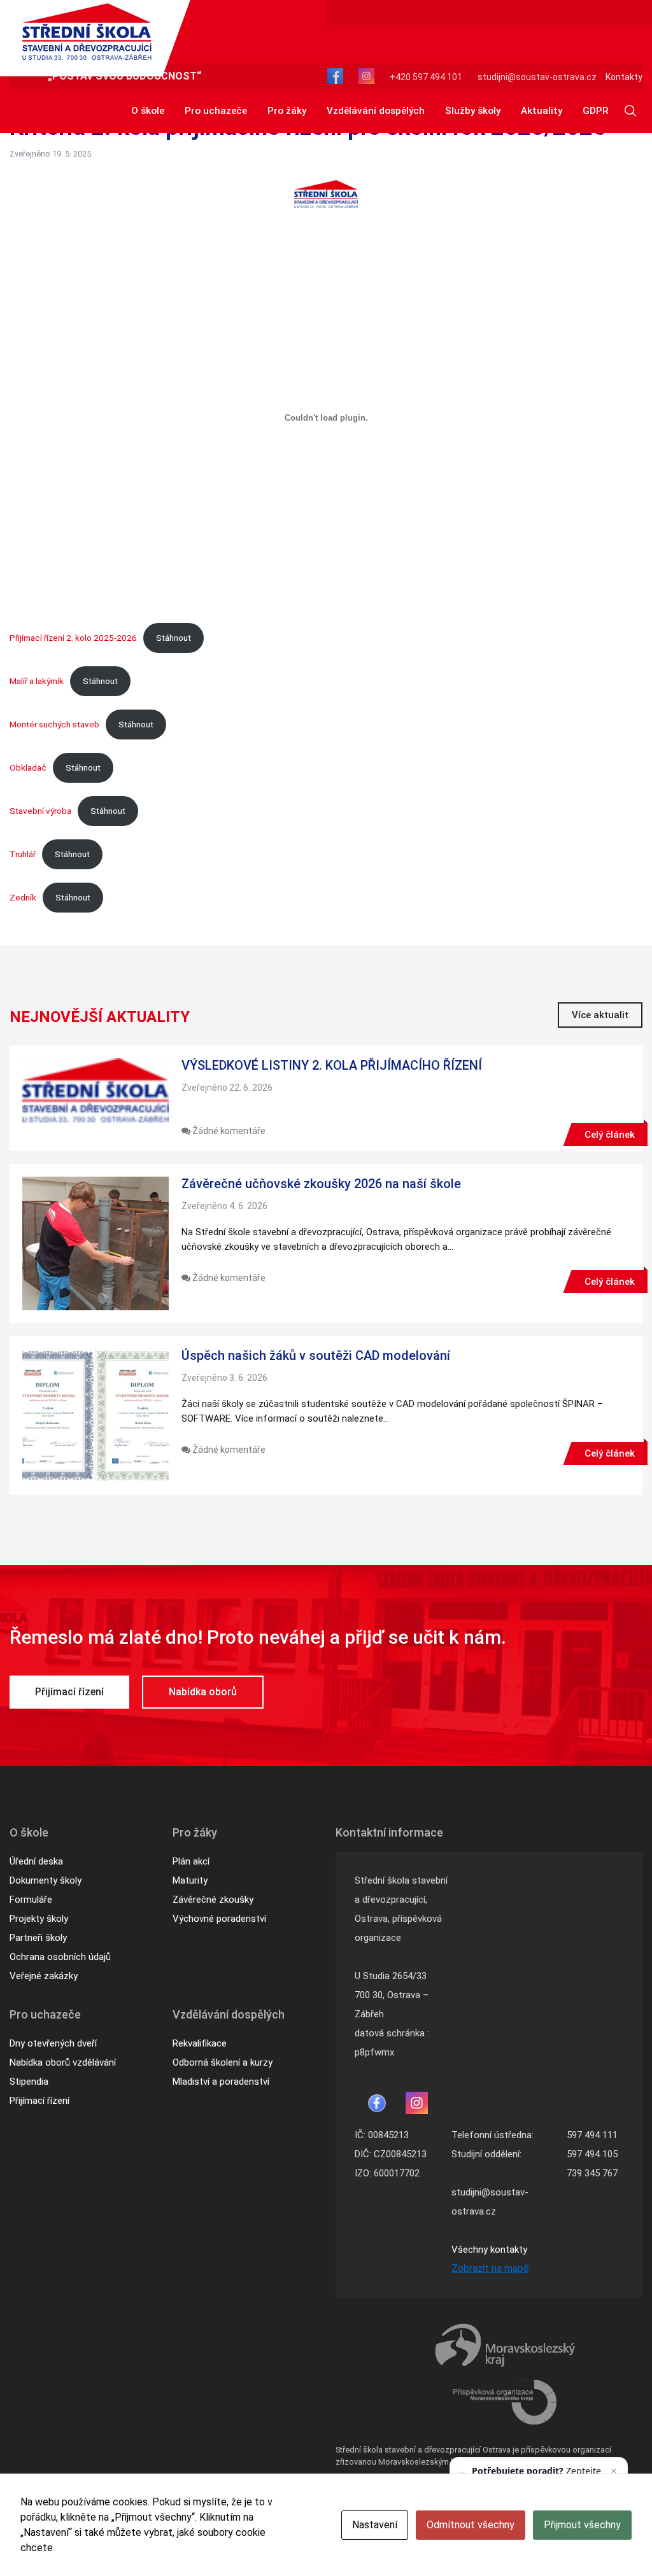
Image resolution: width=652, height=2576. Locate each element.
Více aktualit (600, 1015)
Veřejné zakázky (44, 1976)
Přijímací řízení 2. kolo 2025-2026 (73, 638)
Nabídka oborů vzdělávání (63, 2062)
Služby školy (473, 111)
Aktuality (542, 111)
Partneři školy (38, 1938)
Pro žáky (287, 111)
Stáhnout (174, 638)
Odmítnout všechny (471, 2525)
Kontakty (624, 77)
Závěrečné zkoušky (213, 1900)
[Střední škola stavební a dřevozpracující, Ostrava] (87, 32)
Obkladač (28, 767)
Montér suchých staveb (54, 724)
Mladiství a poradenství (221, 2082)
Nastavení (375, 2525)
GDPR (595, 111)
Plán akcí (191, 1861)
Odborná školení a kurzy (223, 2062)
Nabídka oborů (203, 1692)
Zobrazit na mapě (490, 2268)
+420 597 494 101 (426, 77)
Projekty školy (39, 1919)
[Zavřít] (614, 2471)
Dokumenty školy (46, 1880)
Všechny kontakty (489, 2250)
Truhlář (23, 854)
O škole (148, 111)
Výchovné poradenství (219, 1919)
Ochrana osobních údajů (60, 1957)
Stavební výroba (40, 811)
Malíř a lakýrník (37, 681)
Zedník (23, 897)
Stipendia (29, 2082)
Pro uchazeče (216, 111)
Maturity (190, 1880)
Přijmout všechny (582, 2525)
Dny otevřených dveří (53, 2043)
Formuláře (31, 1900)
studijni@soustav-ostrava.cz (537, 77)
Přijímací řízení (69, 1692)
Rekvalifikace (200, 2043)
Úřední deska (36, 1861)
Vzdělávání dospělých (376, 111)
